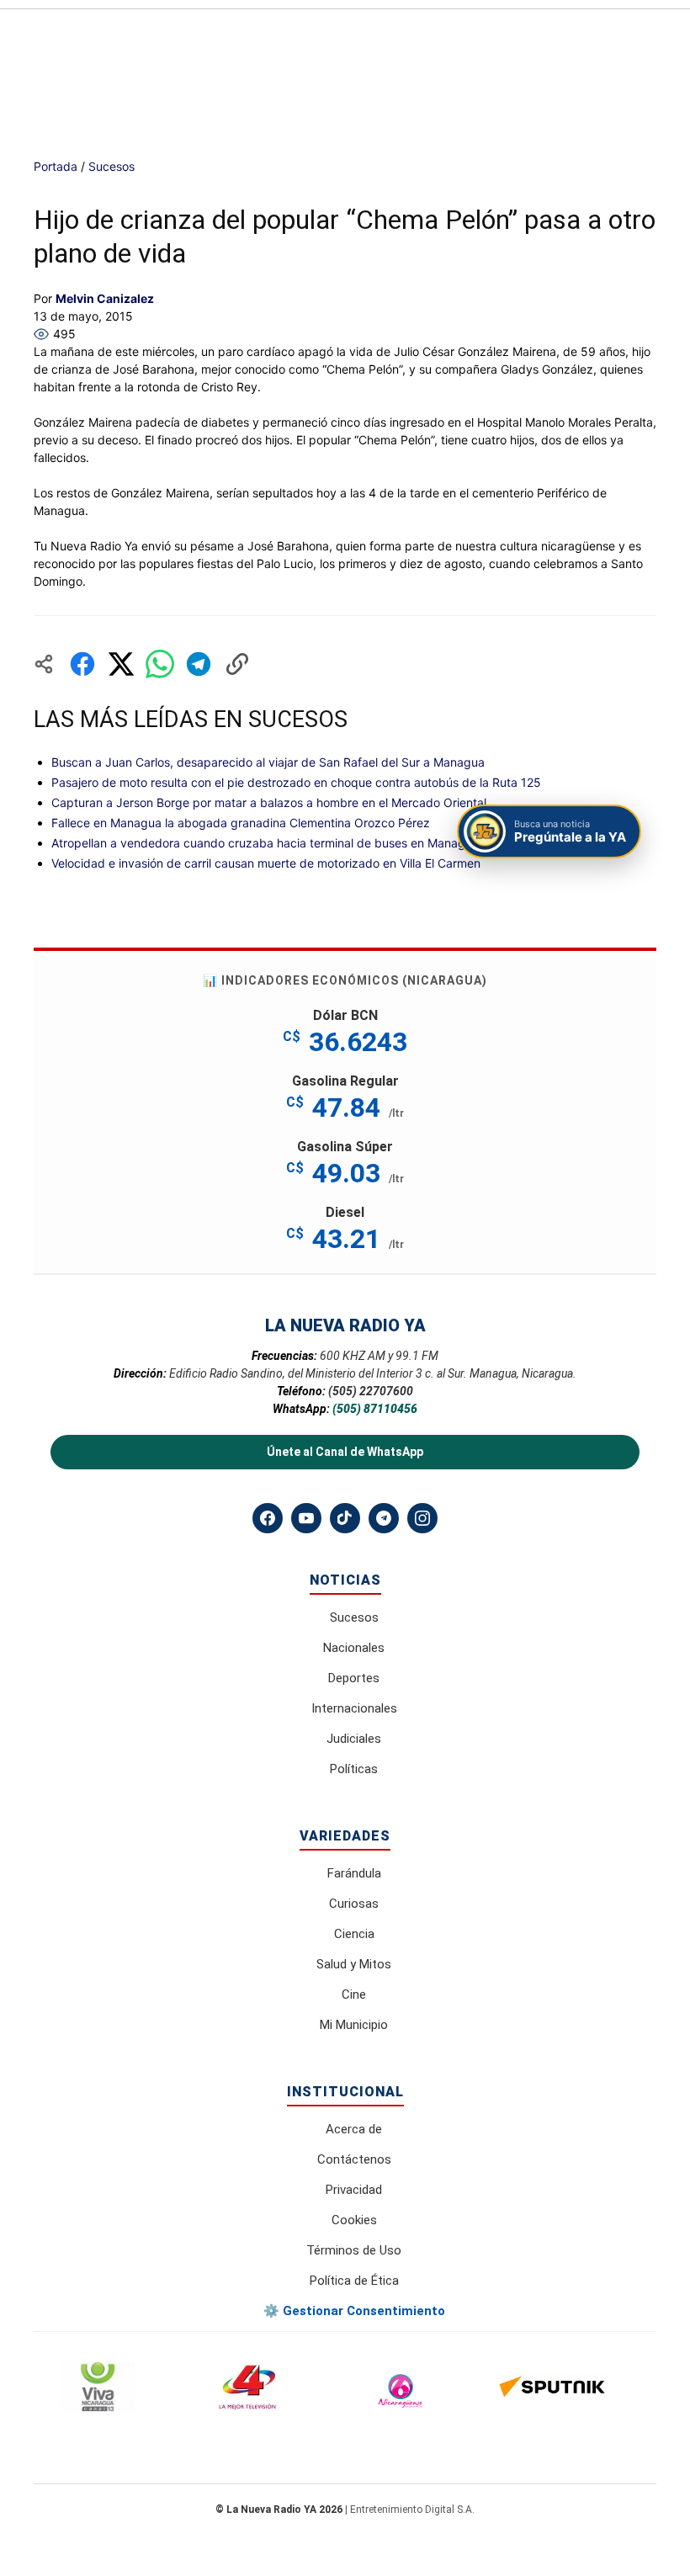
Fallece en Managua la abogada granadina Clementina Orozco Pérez (241, 823)
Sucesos (111, 166)
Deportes (354, 1678)
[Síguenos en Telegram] (384, 1518)
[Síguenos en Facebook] (268, 1518)
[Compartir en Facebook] (82, 664)
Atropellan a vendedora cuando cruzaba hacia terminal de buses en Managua (265, 843)
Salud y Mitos (354, 1964)
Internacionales (354, 1708)
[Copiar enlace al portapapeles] (237, 664)
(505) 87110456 (375, 1409)
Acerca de (354, 2129)
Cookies (354, 2220)
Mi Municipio (354, 2025)
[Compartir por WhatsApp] (160, 664)
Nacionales (354, 1648)
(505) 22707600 (371, 1391)
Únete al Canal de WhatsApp (345, 1452)
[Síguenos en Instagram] (422, 1518)
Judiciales (354, 1739)
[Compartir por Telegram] (199, 664)
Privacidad (354, 2190)
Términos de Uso (354, 2250)
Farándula (354, 1873)
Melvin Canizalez (105, 298)
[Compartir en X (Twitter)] (121, 664)
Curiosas (354, 1904)
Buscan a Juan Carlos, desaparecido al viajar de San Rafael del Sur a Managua (268, 762)
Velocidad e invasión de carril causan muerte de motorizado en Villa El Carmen (266, 863)
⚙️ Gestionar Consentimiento (354, 2311)
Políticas (354, 1769)
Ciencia (354, 1934)
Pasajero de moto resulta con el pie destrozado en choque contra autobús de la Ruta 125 (296, 782)
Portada (56, 166)
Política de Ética (354, 2281)
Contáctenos (354, 2159)
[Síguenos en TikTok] (345, 1518)
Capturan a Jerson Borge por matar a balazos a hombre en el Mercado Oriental (269, 802)
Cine (354, 1994)
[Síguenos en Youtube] (306, 1518)
